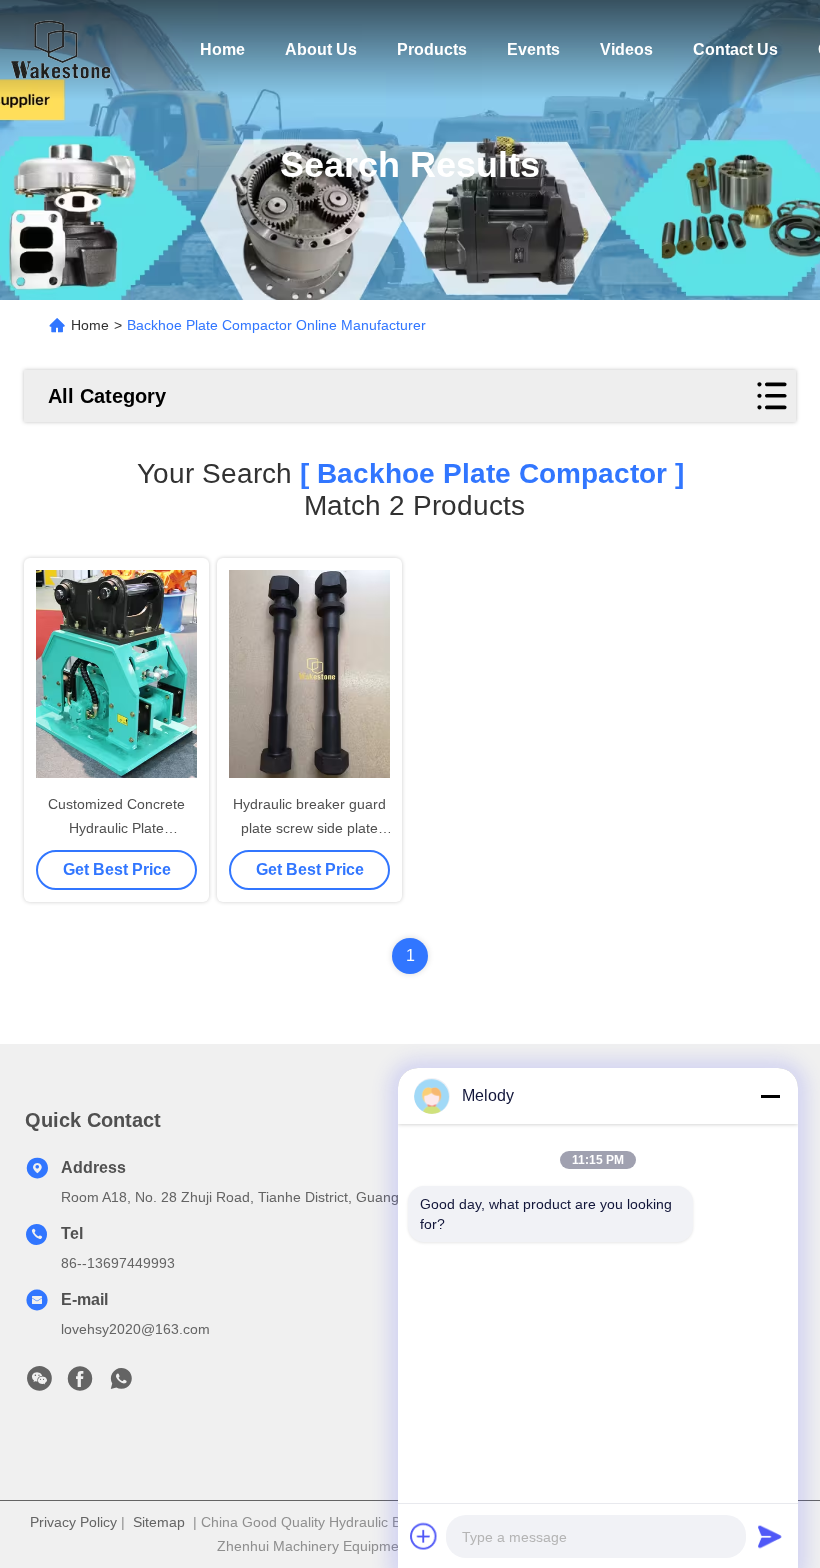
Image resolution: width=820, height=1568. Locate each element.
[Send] (770, 1536)
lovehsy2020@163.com (135, 1329)
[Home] (60, 50)
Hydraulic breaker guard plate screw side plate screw (309, 828)
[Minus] (770, 1096)
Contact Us (735, 49)
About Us (321, 49)
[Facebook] (80, 1384)
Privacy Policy (73, 1522)
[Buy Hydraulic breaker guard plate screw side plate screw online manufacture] (309, 674)
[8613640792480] (121, 1384)
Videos (626, 49)
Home (222, 49)
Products (432, 49)
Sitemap (159, 1522)
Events (533, 49)
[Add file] (424, 1536)
